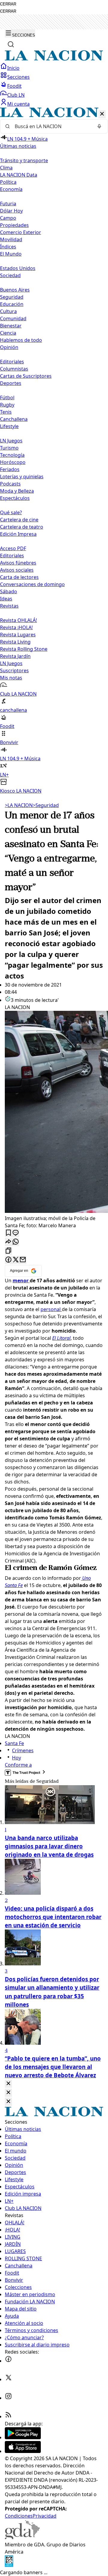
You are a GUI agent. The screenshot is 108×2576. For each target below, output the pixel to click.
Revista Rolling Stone (24, 649)
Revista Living (15, 642)
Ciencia (8, 333)
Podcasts (10, 484)
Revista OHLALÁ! (18, 620)
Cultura (8, 311)
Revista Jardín (15, 656)
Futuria (8, 204)
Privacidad (45, 2516)
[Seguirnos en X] (8, 2379)
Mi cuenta (18, 104)
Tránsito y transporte (24, 160)
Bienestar (11, 326)
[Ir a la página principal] (54, 59)
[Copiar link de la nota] (8, 1251)
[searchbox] (52, 126)
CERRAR (8, 4)
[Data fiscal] (9, 2565)
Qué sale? (11, 512)
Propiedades (14, 225)
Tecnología (12, 455)
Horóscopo (13, 462)
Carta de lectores (19, 577)
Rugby (7, 405)
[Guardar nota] (8, 1233)
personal (51, 1309)
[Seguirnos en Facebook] (8, 2361)
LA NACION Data (19, 175)
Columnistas (14, 369)
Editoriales (12, 362)
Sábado (9, 591)
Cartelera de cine (19, 520)
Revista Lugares (18, 635)
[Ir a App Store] (23, 2451)
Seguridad (12, 297)
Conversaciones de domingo (32, 584)
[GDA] (22, 2537)
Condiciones (19, 2516)
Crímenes (23, 1750)
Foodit (14, 86)
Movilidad (11, 239)
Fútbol (7, 398)
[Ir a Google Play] (23, 2437)
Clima (6, 168)
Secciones (18, 77)
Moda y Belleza (17, 491)
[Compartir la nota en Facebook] (8, 1260)
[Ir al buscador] (11, 44)
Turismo (9, 448)
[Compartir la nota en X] (16, 1260)
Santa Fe (14, 1743)
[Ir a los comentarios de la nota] (16, 1233)
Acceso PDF (13, 548)
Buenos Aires (15, 290)
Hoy (16, 1758)
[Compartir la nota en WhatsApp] (16, 1242)
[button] (54, 451)
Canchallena (14, 419)
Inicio (13, 68)
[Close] (8, 2084)
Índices (8, 247)
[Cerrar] (102, 114)
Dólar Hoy (11, 211)
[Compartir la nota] (8, 1242)
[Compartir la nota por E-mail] (23, 1260)
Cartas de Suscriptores (26, 376)
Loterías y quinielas (22, 477)
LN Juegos (11, 441)
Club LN (16, 95)
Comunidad (13, 318)
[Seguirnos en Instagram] (8, 2398)
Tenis (6, 412)
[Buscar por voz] (99, 126)
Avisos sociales (17, 570)
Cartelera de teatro (22, 527)
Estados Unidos (18, 268)
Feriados (10, 469)
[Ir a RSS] (8, 2416)
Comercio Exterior (21, 232)
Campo (8, 218)
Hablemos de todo (21, 340)
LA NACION (19, 805)
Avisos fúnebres (18, 563)
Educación (12, 304)
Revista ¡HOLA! (16, 627)
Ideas (6, 599)
